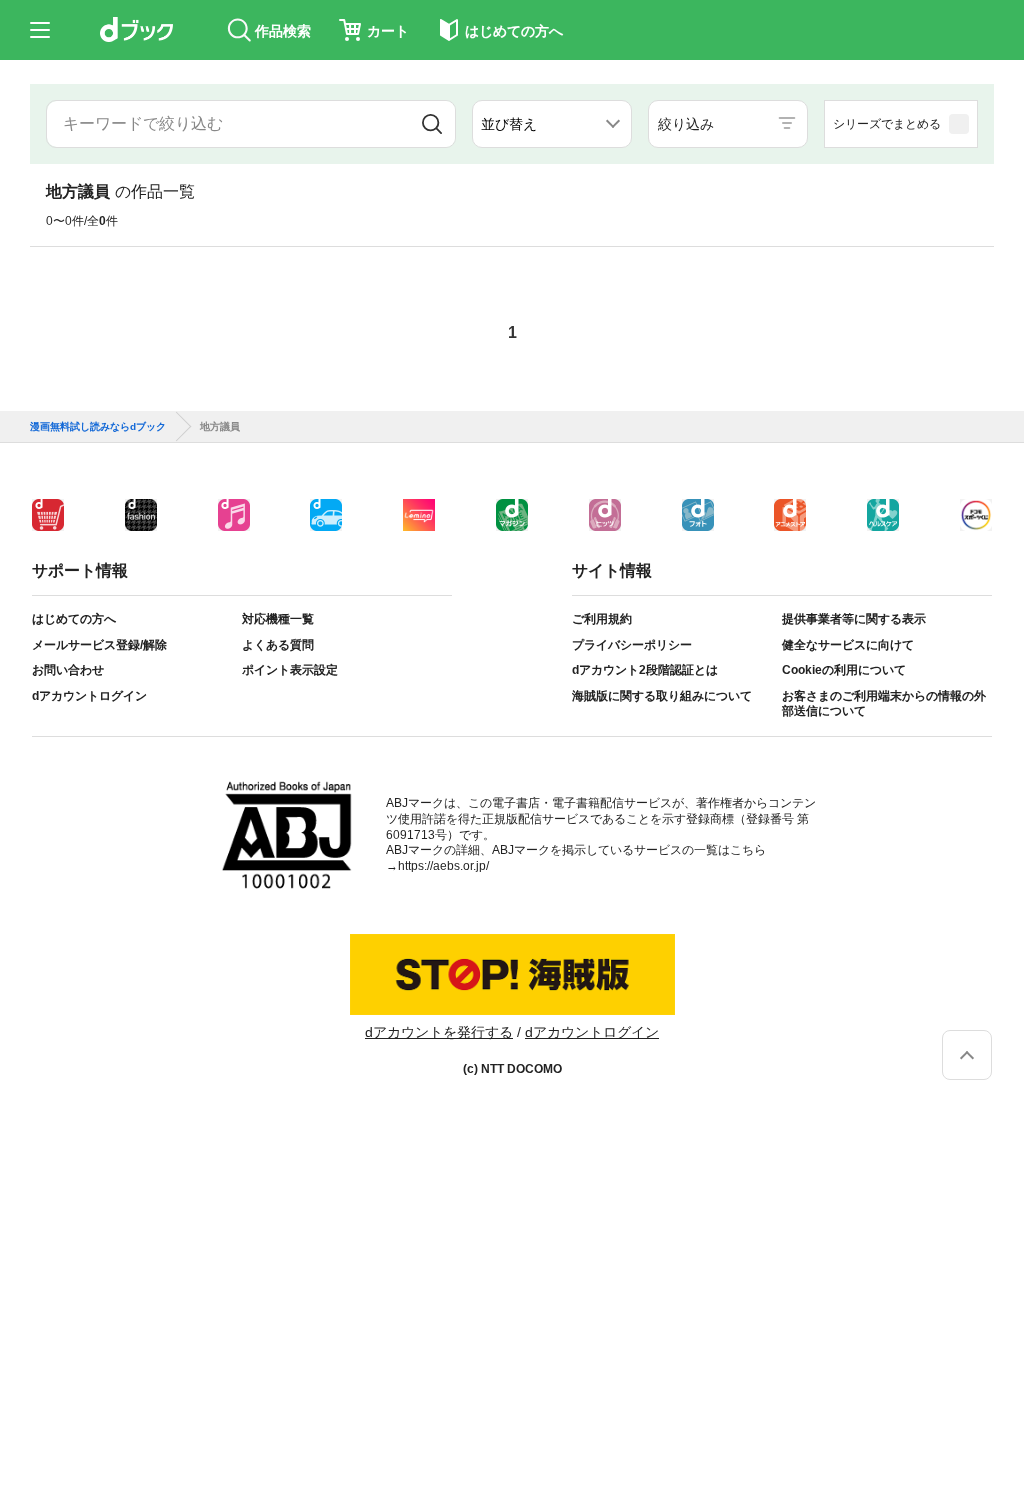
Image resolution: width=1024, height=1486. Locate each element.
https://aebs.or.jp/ (443, 866)
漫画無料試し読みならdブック (98, 427)
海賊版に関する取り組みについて (662, 696)
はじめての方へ (74, 619)
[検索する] (432, 124)
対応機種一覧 (278, 619)
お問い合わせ (68, 670)
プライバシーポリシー (632, 645)
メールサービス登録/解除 (99, 645)
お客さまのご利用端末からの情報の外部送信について (884, 704)
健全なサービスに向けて (848, 645)
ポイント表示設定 (290, 670)
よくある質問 (278, 645)
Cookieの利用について (844, 670)
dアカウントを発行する (439, 1032)
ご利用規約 (602, 619)
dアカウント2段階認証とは (645, 670)
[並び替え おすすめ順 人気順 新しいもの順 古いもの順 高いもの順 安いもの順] (552, 124)
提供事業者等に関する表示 (854, 619)
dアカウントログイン (89, 696)
